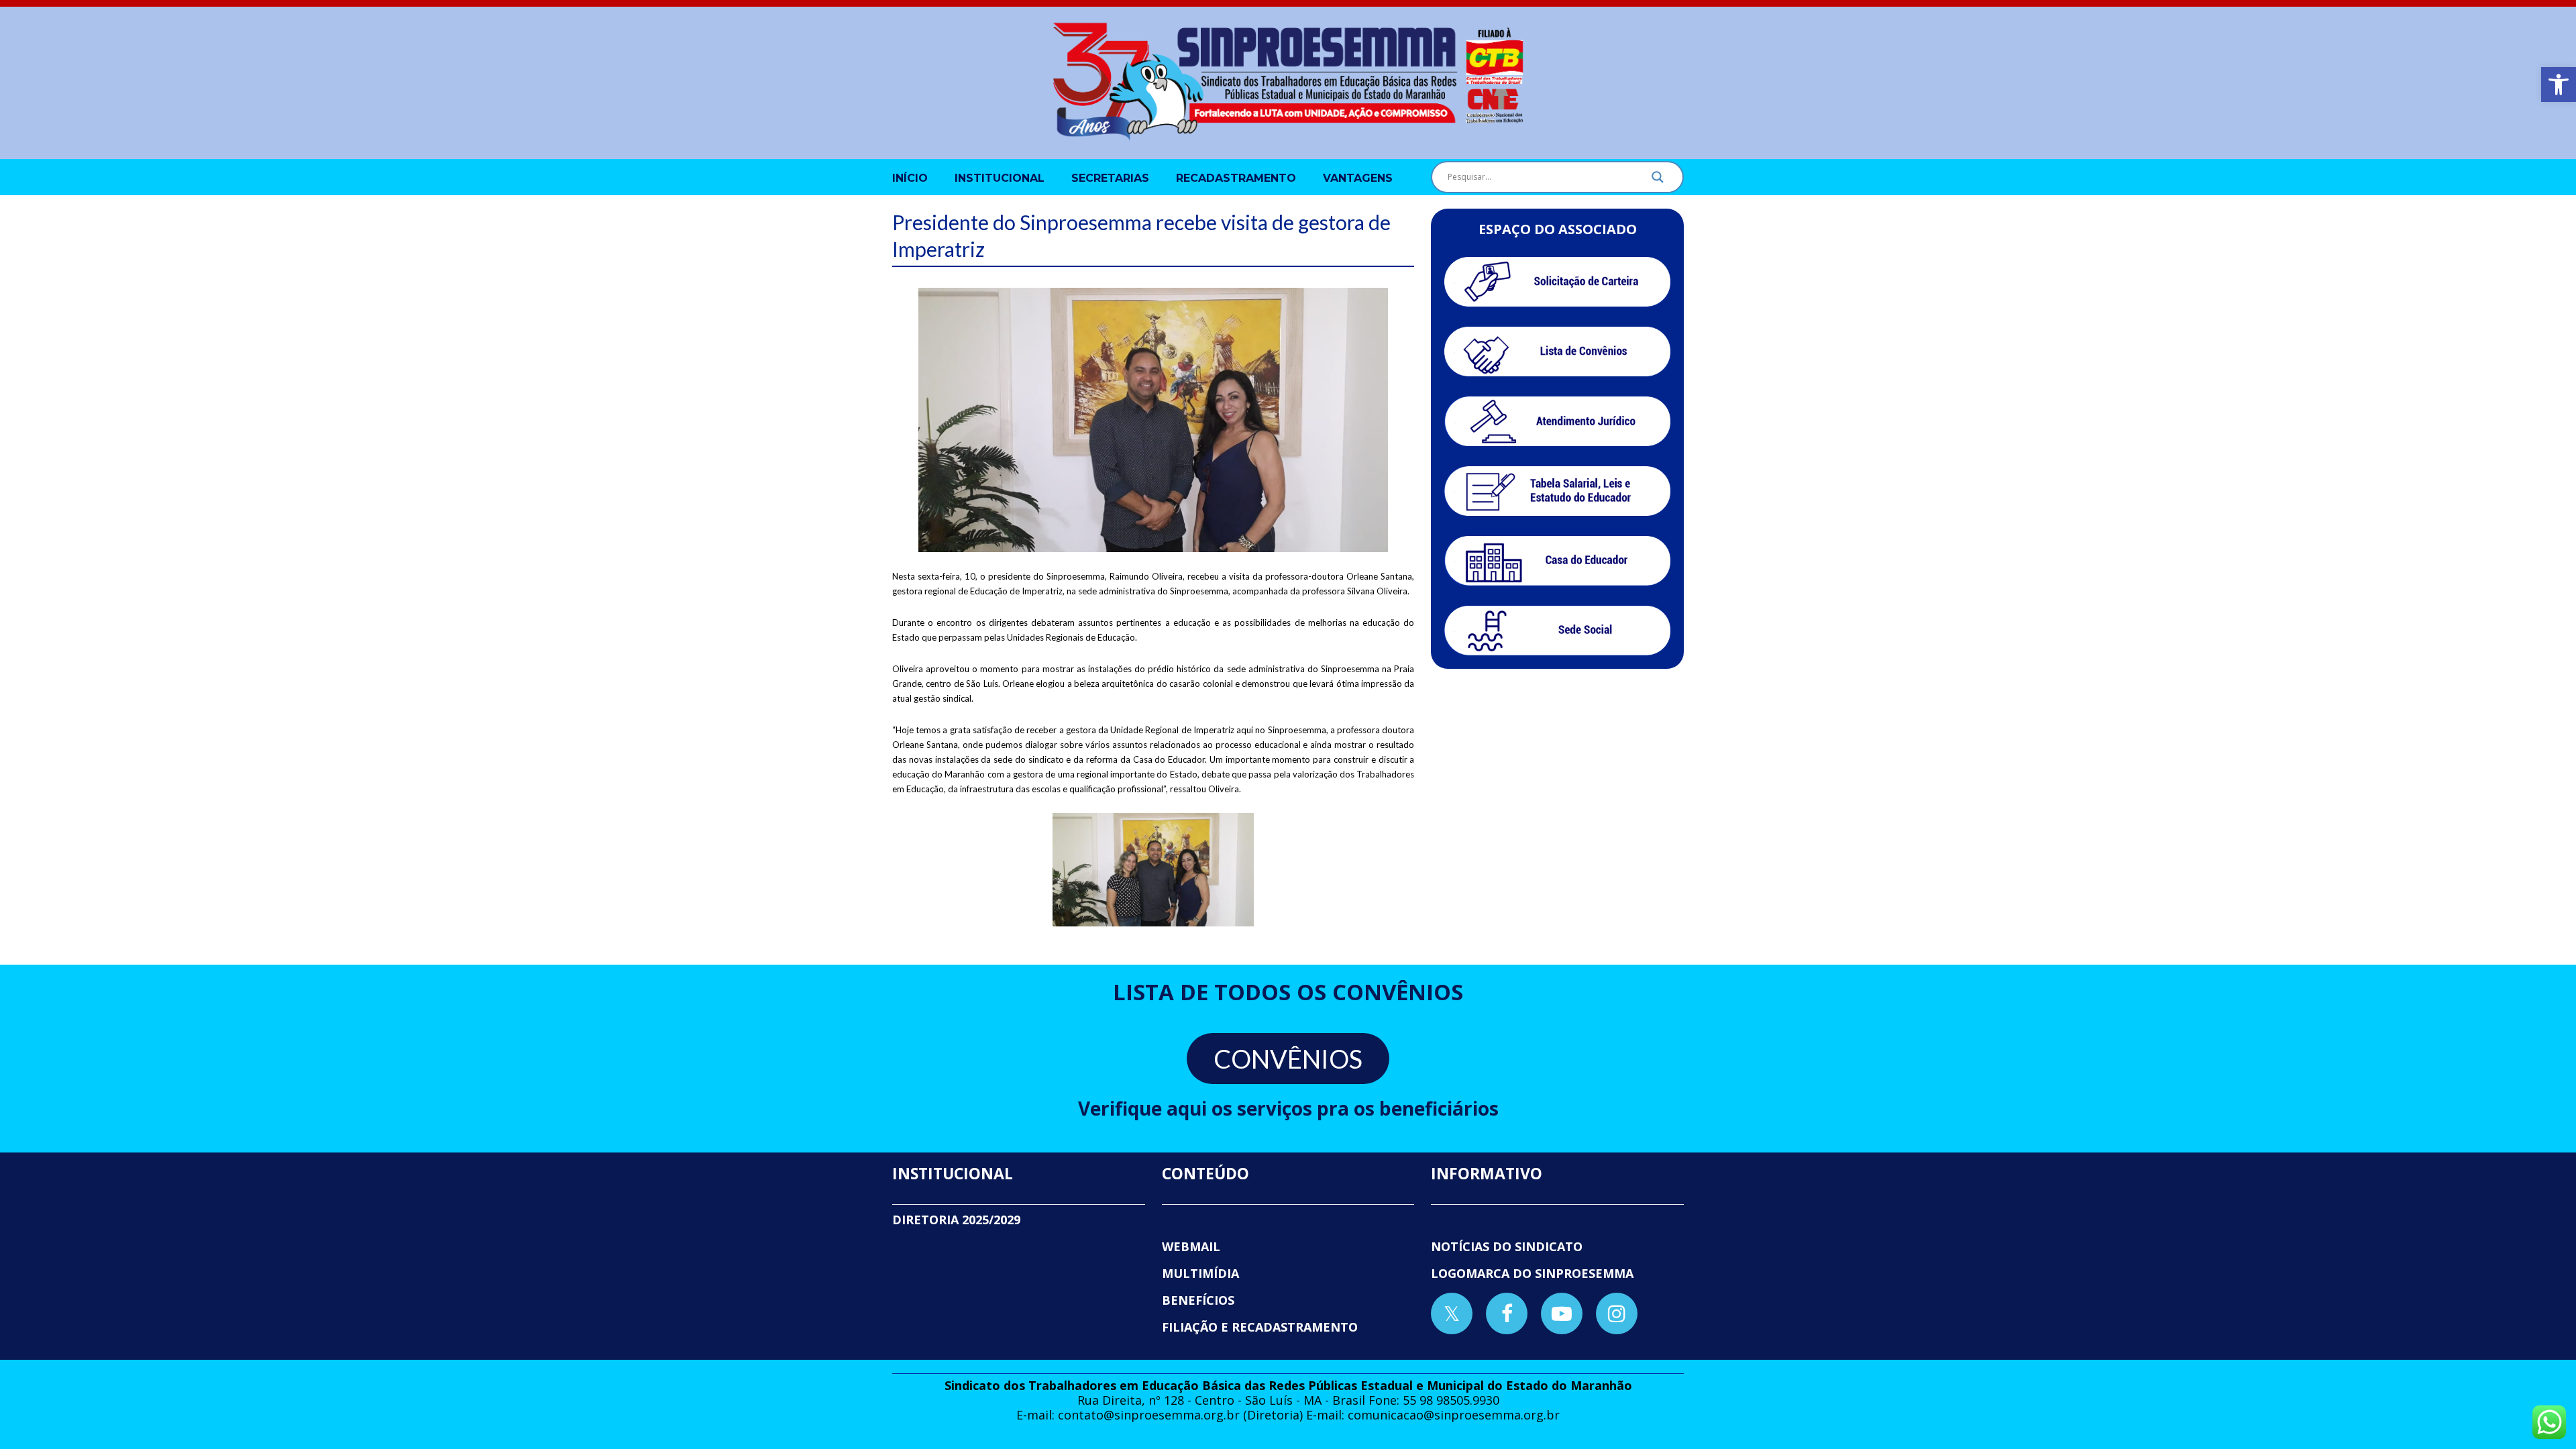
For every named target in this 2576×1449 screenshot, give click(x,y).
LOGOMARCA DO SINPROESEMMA (1532, 1273)
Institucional (1000, 178)
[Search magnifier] (1658, 180)
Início (910, 178)
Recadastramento (1236, 178)
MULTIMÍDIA (1200, 1273)
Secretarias (1110, 178)
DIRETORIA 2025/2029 (956, 1220)
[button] (2559, 85)
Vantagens (1358, 178)
